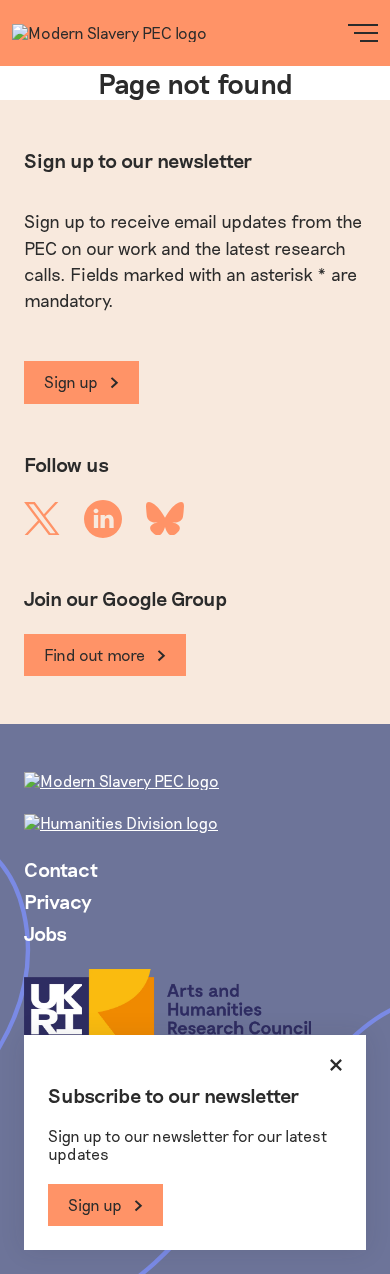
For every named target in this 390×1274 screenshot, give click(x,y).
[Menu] (363, 33)
